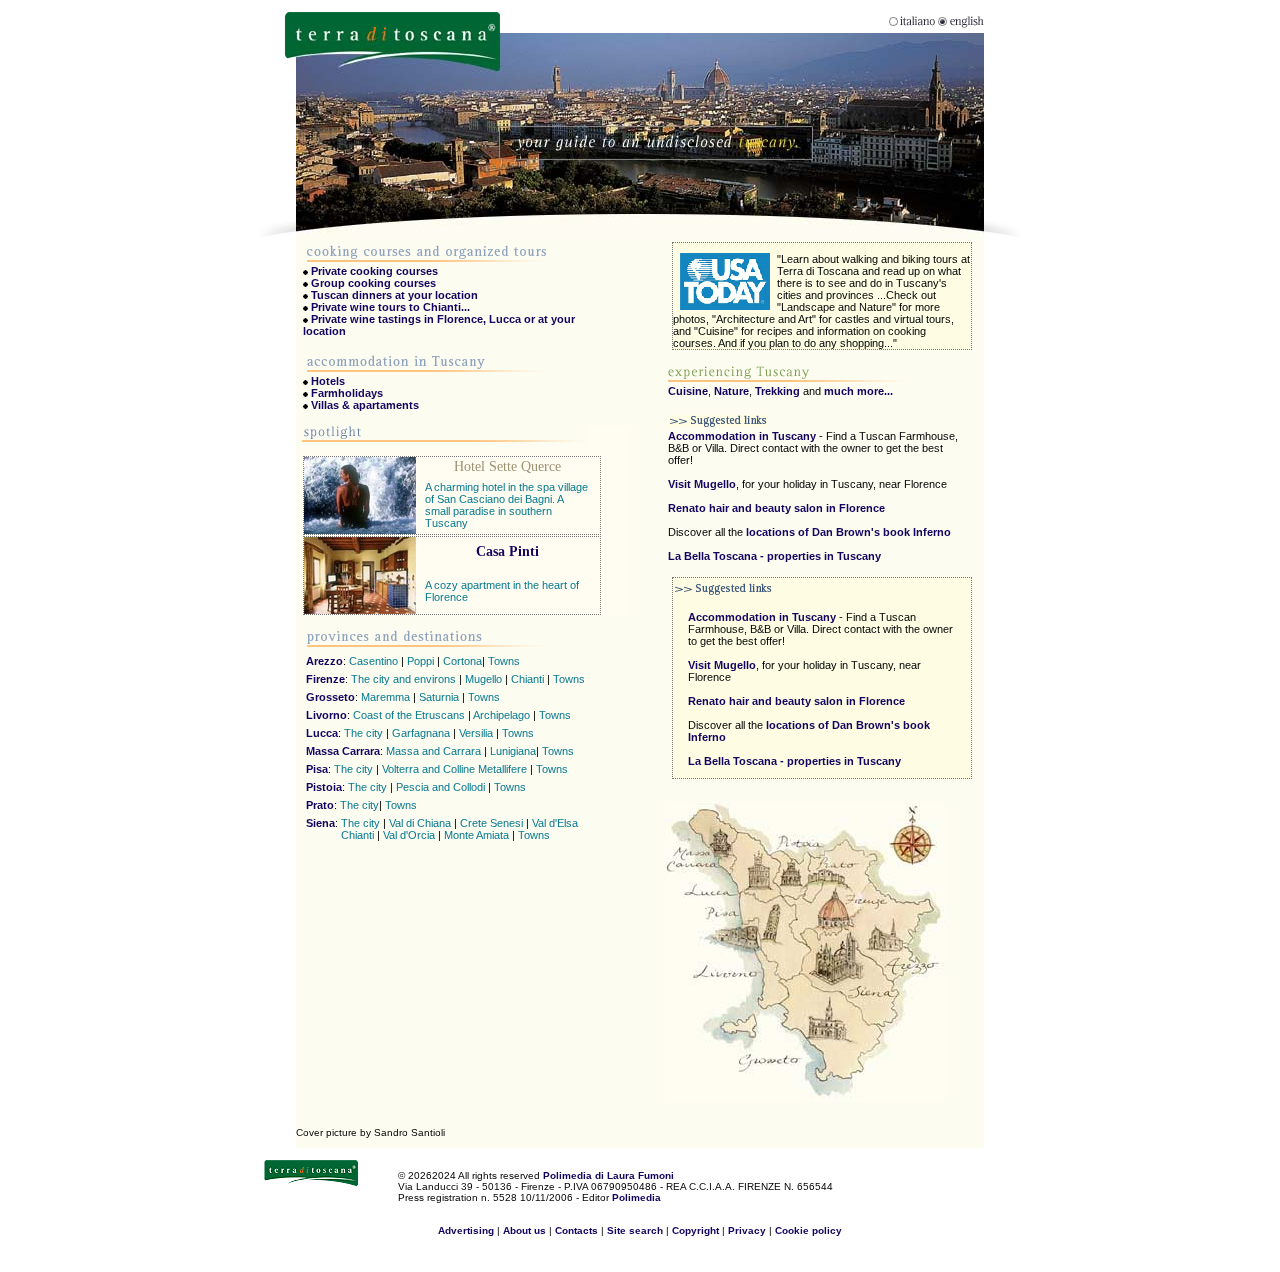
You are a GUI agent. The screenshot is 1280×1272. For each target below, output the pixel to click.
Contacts (576, 1230)
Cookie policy (808, 1230)
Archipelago (503, 715)
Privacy (747, 1230)
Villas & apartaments (365, 405)
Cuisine (688, 391)
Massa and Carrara (433, 751)
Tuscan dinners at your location (394, 295)
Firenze (325, 679)
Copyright (695, 1230)
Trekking (777, 391)
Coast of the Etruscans (409, 715)
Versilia (477, 733)
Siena (320, 823)
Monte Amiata (476, 835)
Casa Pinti (507, 551)
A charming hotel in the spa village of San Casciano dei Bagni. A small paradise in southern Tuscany (506, 505)
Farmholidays (347, 393)
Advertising (466, 1230)
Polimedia (636, 1197)
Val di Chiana (420, 823)
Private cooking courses (374, 271)
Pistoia (324, 787)
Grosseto (330, 697)
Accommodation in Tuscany (742, 436)
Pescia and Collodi (442, 787)
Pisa (317, 769)
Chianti (527, 679)
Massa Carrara (343, 751)
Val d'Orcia (409, 835)
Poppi (420, 661)
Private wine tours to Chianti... (390, 307)
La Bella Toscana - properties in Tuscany (774, 556)
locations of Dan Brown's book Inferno (847, 532)
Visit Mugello (702, 484)
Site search (636, 1230)
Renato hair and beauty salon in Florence (776, 508)
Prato (320, 805)
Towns (504, 661)
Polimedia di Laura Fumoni (608, 1175)
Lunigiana (513, 751)
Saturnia (439, 697)
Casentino (373, 661)
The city (363, 733)
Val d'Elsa (555, 823)
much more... (858, 391)
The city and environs (403, 679)
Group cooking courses (373, 283)
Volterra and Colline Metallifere (454, 769)
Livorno (326, 715)
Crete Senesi (491, 823)
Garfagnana (421, 733)
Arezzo (324, 661)
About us (524, 1230)
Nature (731, 391)
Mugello (483, 679)
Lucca (322, 733)
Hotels (328, 381)
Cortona (462, 661)
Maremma (385, 697)
